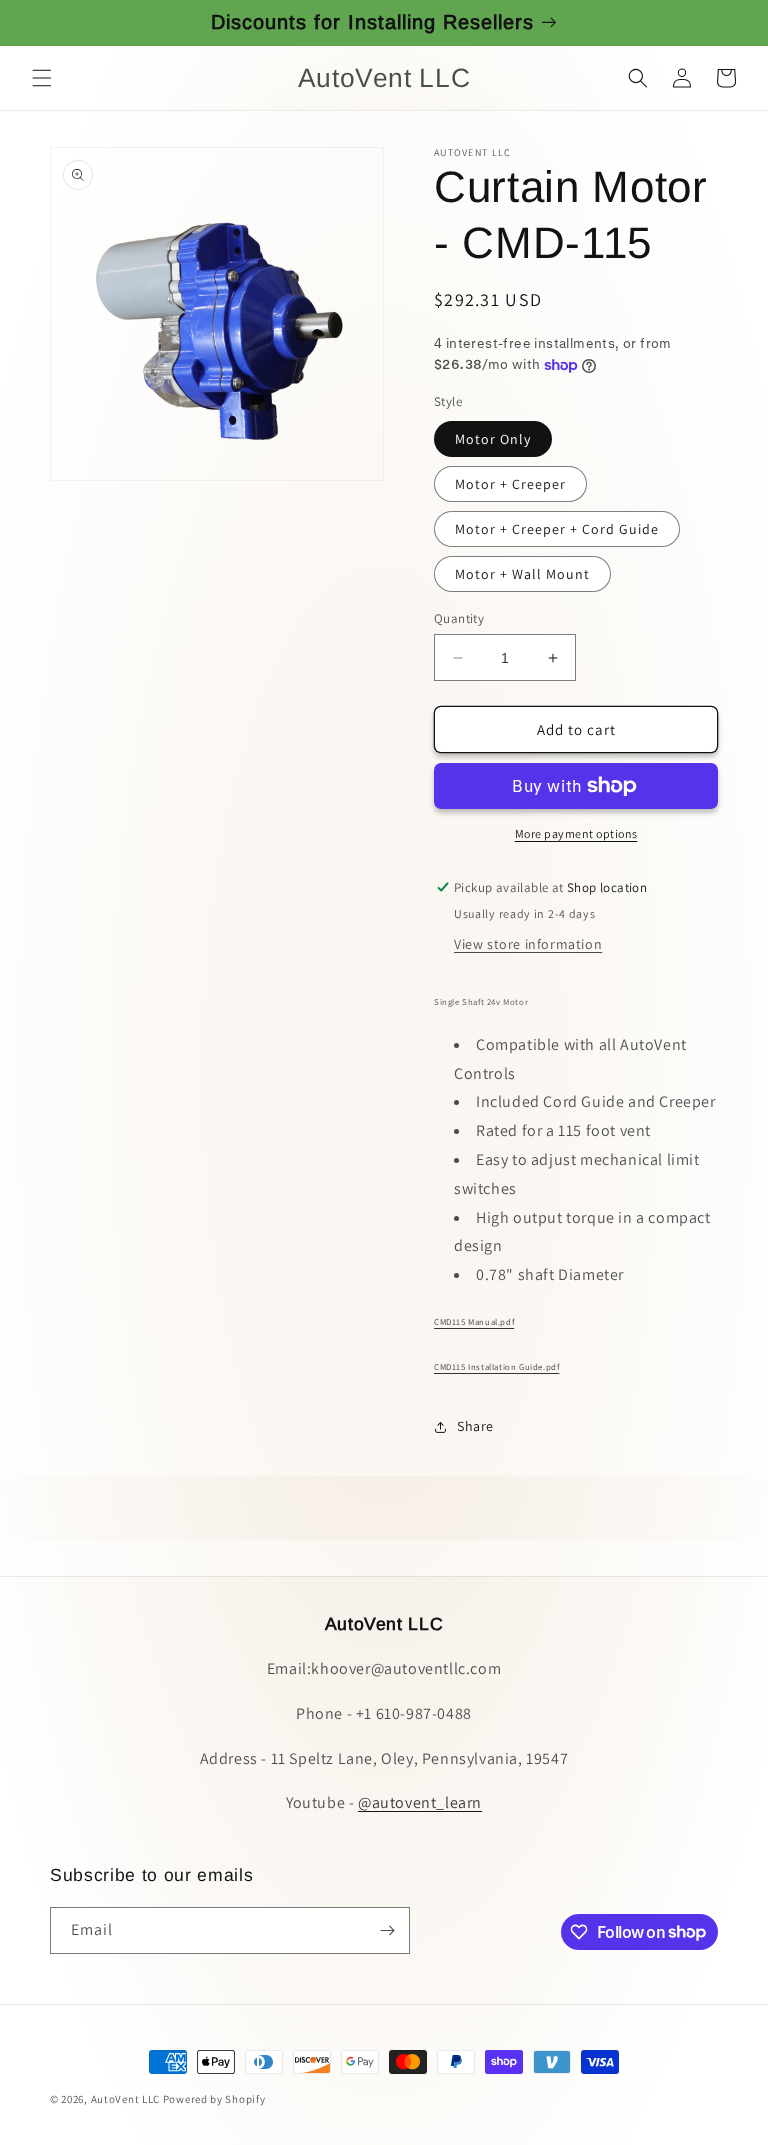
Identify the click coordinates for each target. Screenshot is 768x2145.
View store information (528, 944)
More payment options (576, 833)
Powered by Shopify (214, 2099)
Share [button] (475, 1426)
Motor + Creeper (510, 484)
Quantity (459, 618)
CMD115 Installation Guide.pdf (496, 1367)
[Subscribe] (387, 1930)
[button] (42, 78)
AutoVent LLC (125, 2099)
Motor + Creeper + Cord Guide (557, 529)
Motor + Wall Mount (522, 574)
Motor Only (493, 439)
